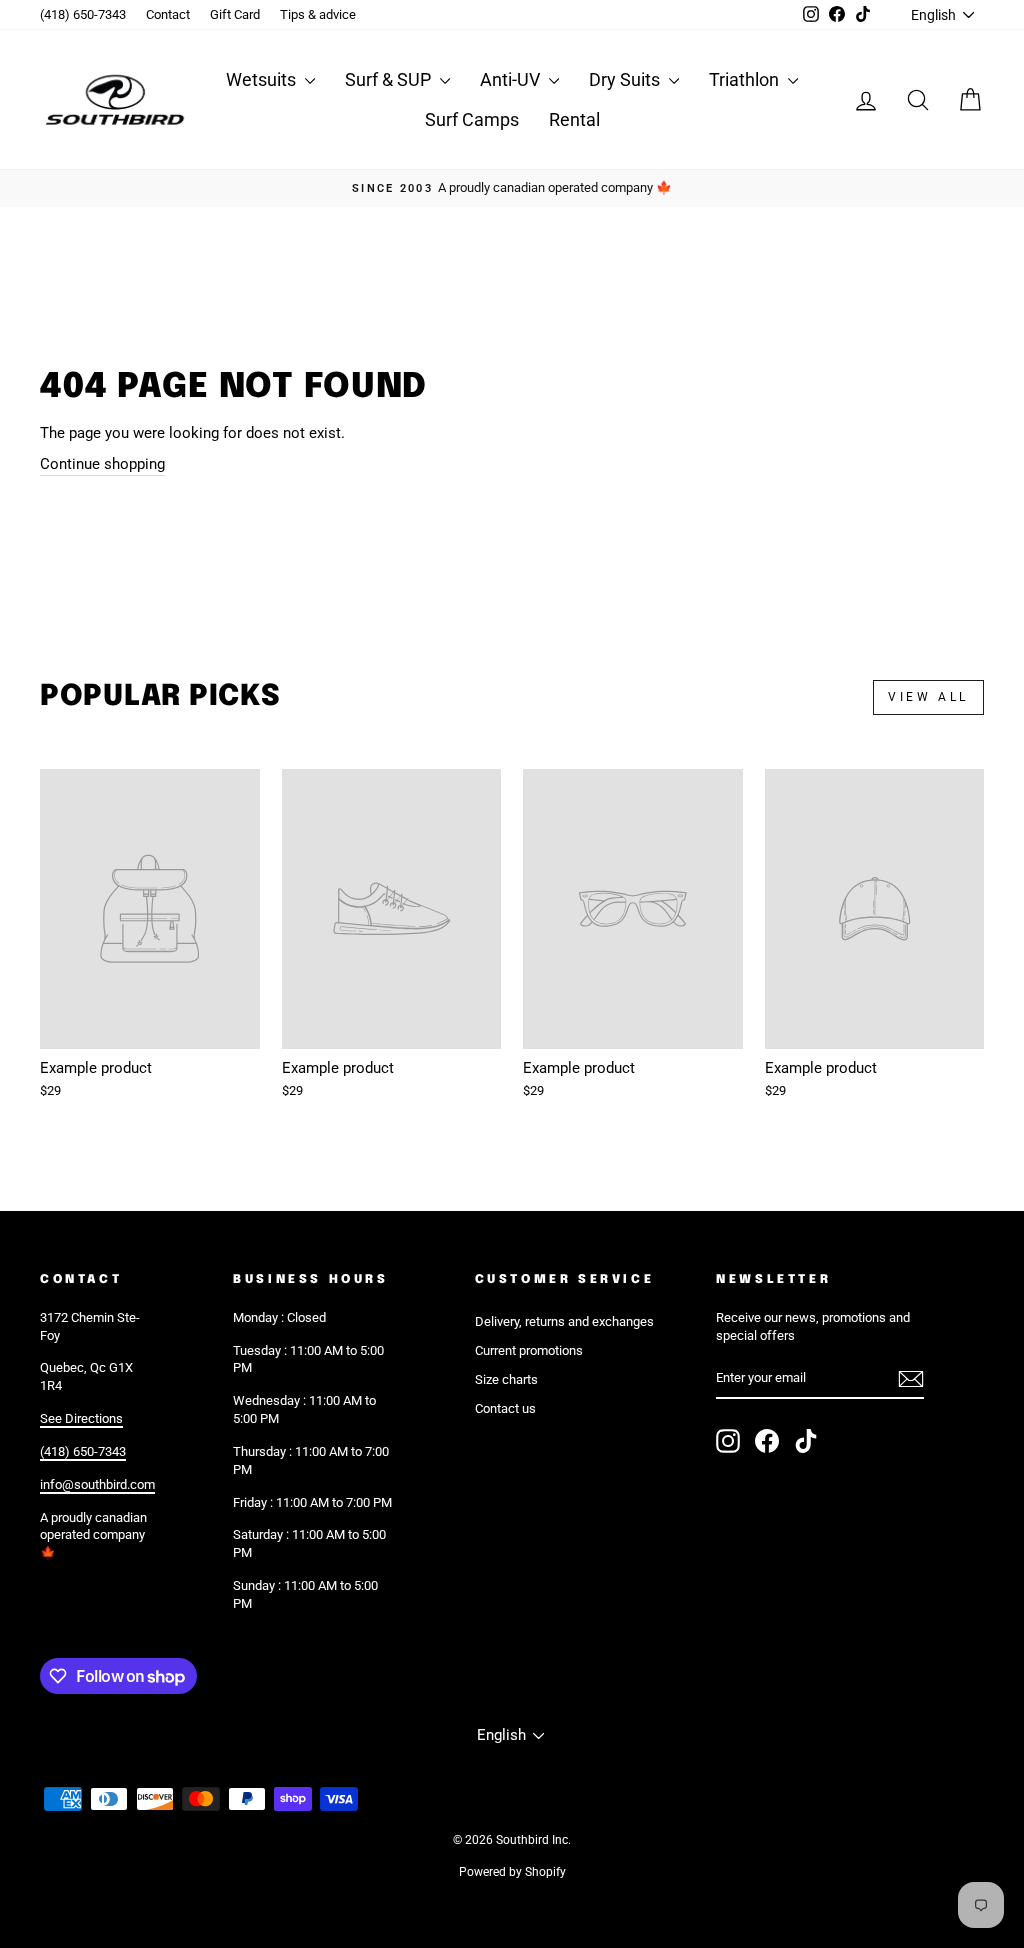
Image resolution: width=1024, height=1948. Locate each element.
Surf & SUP (390, 79)
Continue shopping (102, 464)
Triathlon (746, 79)
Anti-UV (512, 79)
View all (928, 697)
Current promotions (529, 1350)
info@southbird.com (97, 1484)
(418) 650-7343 (83, 14)
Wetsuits (263, 79)
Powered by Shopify (512, 1872)
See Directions (81, 1418)
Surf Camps (472, 119)
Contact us (505, 1408)
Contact (168, 14)
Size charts (506, 1379)
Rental (574, 119)
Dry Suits (626, 79)
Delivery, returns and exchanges (564, 1321)
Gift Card (235, 14)
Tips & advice (318, 14)
